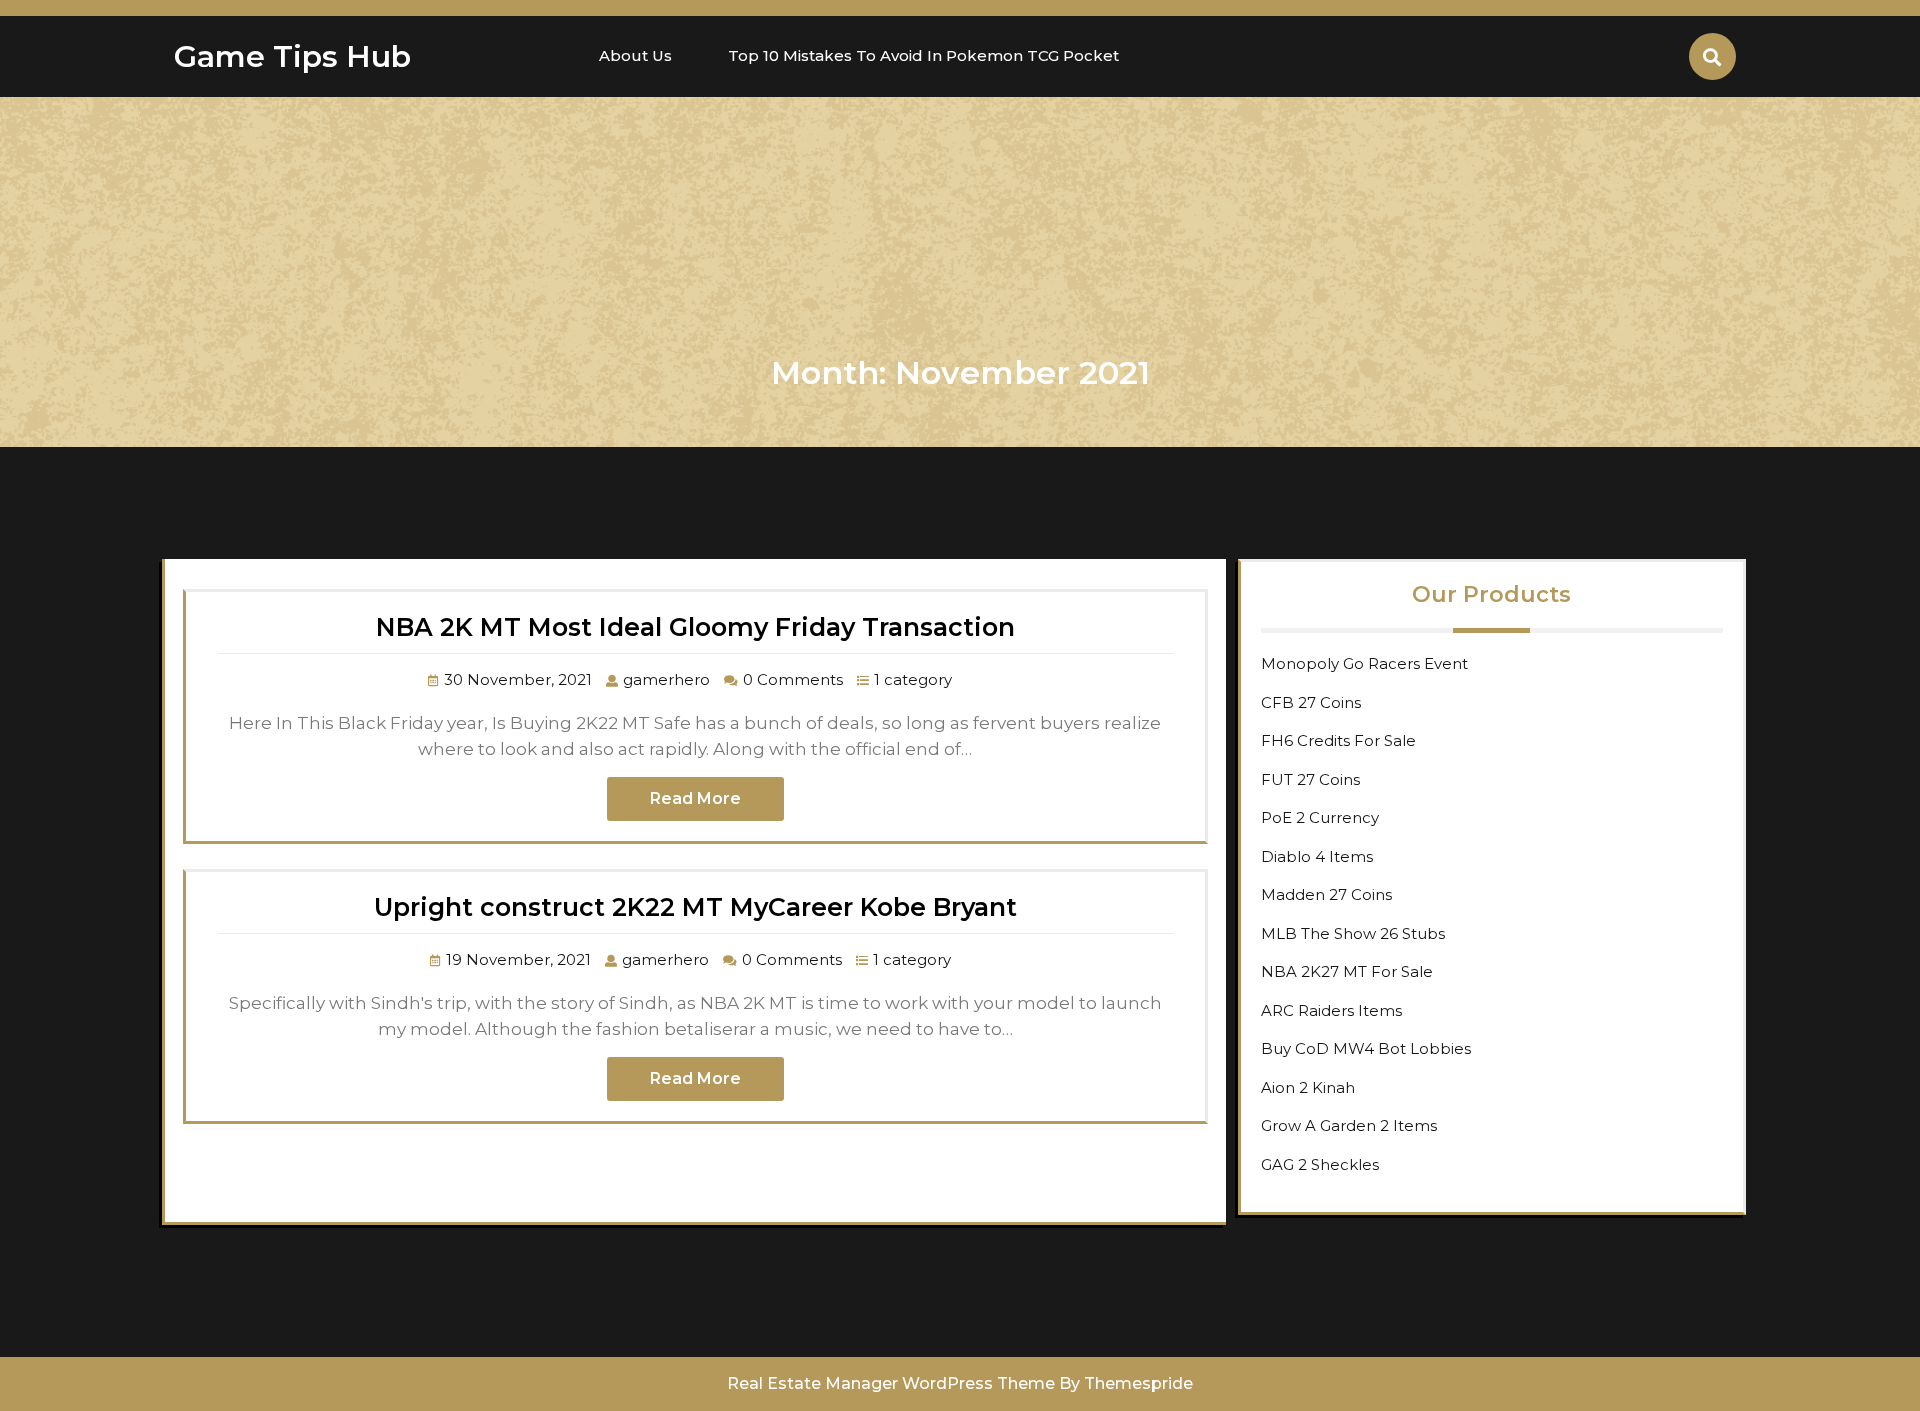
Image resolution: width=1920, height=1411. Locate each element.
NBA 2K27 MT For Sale (1347, 971)
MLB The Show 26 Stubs (1353, 933)
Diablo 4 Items (1317, 856)
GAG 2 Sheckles (1320, 1164)
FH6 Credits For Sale (1338, 740)
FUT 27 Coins (1310, 779)
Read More (695, 798)
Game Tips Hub (292, 56)
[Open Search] (1712, 56)
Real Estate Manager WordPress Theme (891, 1383)
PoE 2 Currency (1320, 817)
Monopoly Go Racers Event (1364, 663)
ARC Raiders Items (1331, 1010)
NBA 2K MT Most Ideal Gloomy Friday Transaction (695, 627)
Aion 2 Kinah (1308, 1087)
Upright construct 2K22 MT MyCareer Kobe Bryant (695, 907)
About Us (635, 55)
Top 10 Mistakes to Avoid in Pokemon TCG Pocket (923, 55)
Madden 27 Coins (1326, 894)
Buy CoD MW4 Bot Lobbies (1366, 1048)
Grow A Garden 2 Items (1349, 1125)
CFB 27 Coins (1311, 702)
